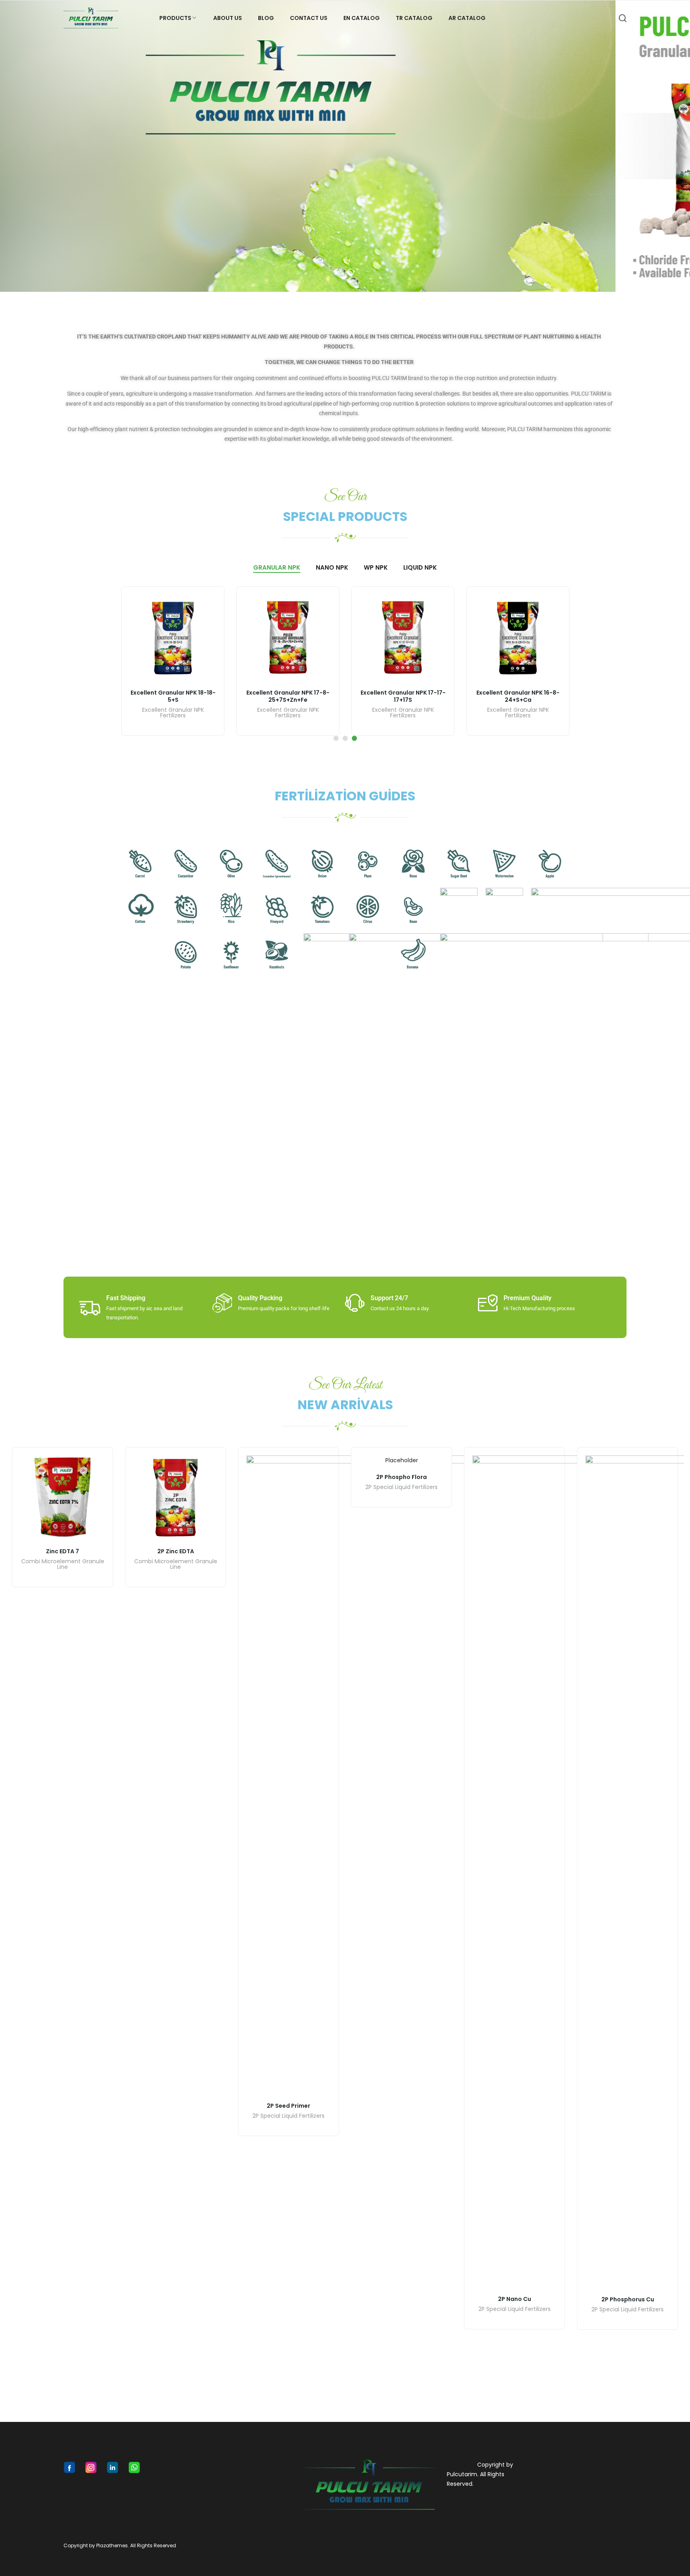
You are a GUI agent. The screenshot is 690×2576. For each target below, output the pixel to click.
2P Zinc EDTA (176, 1551)
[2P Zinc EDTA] (175, 1498)
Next (680, 146)
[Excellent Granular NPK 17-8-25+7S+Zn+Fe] (288, 638)
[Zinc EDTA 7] (62, 1498)
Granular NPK (277, 567)
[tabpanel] (173, 661)
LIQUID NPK (420, 567)
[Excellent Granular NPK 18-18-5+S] (173, 638)
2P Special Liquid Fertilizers (288, 2116)
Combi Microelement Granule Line (63, 1565)
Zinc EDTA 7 (62, 1551)
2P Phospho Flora (402, 1477)
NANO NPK (332, 567)
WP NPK (376, 567)
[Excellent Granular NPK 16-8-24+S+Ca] (518, 638)
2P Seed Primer (288, 2106)
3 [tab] (354, 738)
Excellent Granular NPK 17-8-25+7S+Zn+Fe (288, 696)
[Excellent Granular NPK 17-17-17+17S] (403, 638)
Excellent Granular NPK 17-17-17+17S (403, 696)
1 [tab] (336, 738)
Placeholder (402, 1460)
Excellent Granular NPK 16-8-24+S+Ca (518, 696)
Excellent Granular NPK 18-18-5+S (173, 696)
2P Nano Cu (515, 2299)
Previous (10, 146)
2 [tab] (345, 738)
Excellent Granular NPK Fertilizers (173, 713)
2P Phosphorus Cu (628, 2299)
